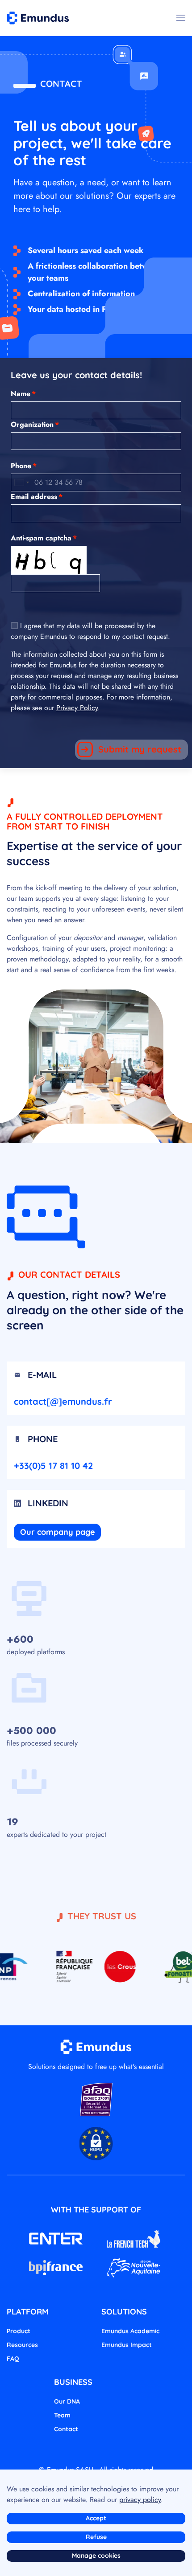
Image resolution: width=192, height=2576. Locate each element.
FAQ (13, 2359)
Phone (24, 466)
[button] (181, 18)
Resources (22, 2345)
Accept (96, 2518)
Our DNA (67, 2401)
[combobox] (21, 482)
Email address (37, 497)
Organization (35, 424)
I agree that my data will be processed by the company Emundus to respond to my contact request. (90, 631)
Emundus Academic (130, 2331)
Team (62, 2415)
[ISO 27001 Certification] (96, 2099)
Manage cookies (96, 2556)
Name (23, 394)
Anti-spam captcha (44, 538)
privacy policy (140, 2500)
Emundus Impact (127, 2345)
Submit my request (140, 749)
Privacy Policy (77, 708)
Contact (66, 2429)
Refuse (96, 2537)
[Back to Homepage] (38, 18)
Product (19, 2331)
